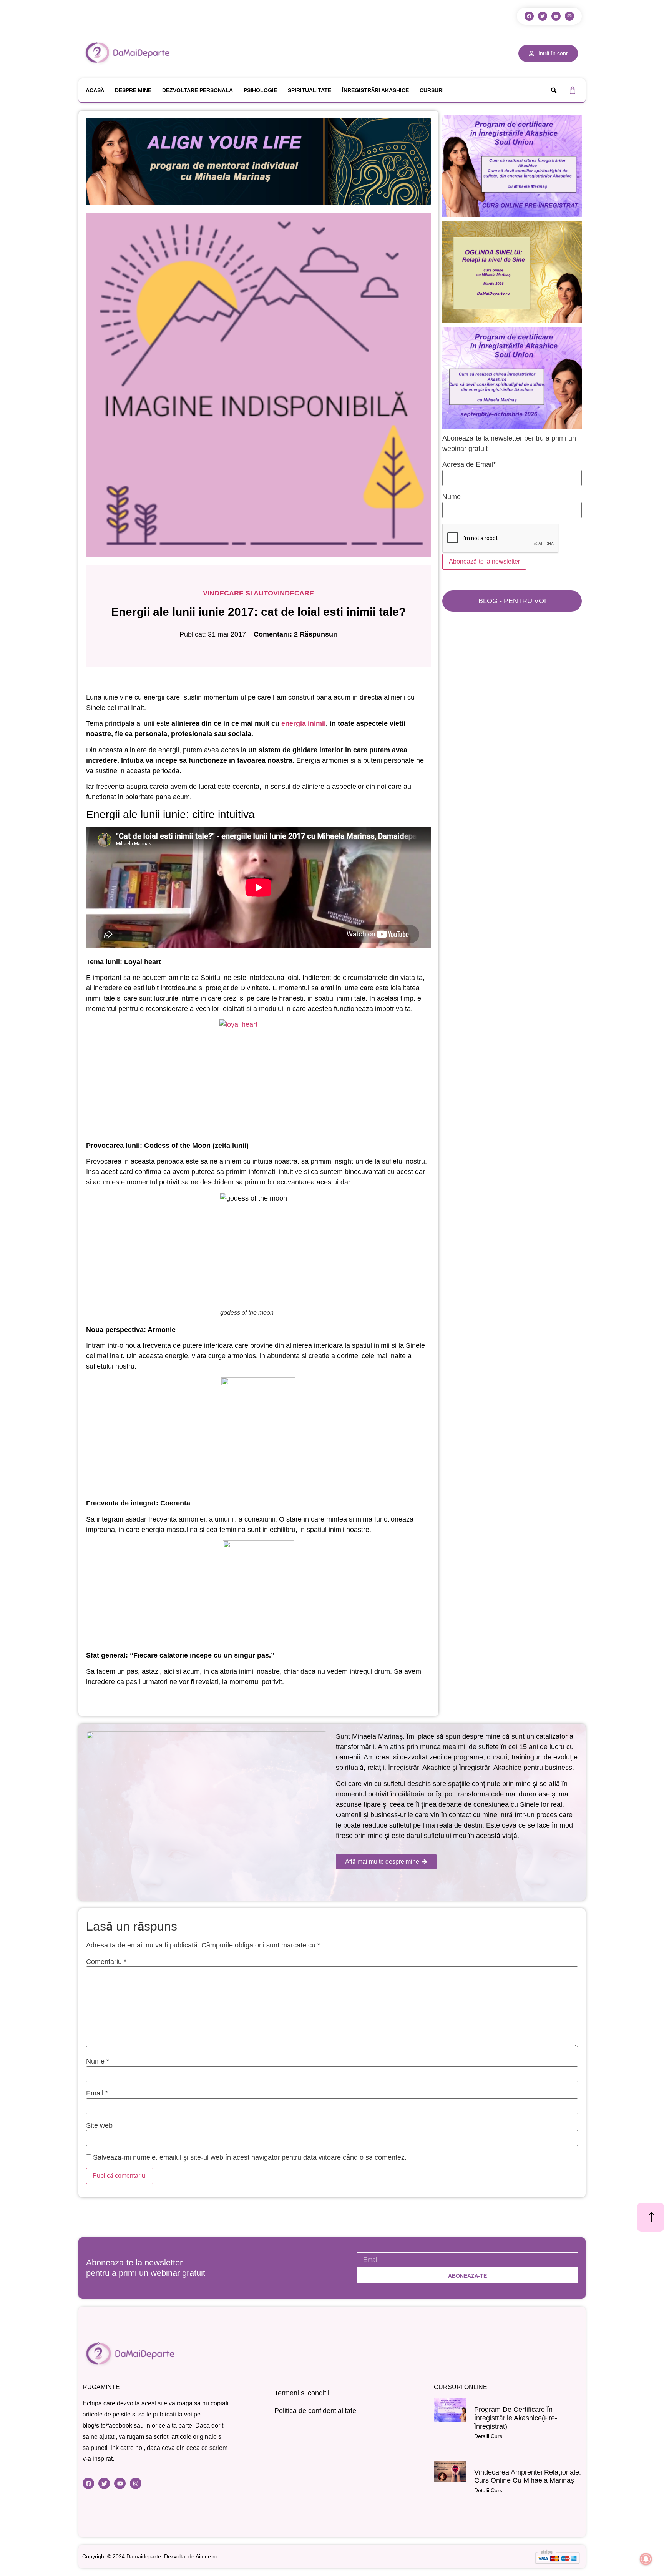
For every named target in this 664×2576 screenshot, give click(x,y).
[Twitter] (543, 16)
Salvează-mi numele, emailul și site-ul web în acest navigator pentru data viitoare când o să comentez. (250, 2157)
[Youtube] (556, 16)
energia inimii (304, 723)
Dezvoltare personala (198, 90)
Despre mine (133, 90)
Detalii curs (488, 2436)
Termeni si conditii (302, 2393)
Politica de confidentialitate (315, 2411)
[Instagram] (569, 16)
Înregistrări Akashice (375, 90)
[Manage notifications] (646, 2559)
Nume (98, 2061)
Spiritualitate (310, 90)
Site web (99, 2125)
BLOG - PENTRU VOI (512, 601)
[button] (554, 90)
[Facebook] (529, 16)
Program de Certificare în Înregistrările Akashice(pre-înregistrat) (516, 2418)
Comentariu (106, 1962)
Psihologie (260, 90)
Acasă (95, 90)
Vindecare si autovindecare (258, 593)
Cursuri (432, 90)
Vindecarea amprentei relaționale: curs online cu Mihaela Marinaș (528, 2476)
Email (97, 2093)
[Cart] (573, 90)
